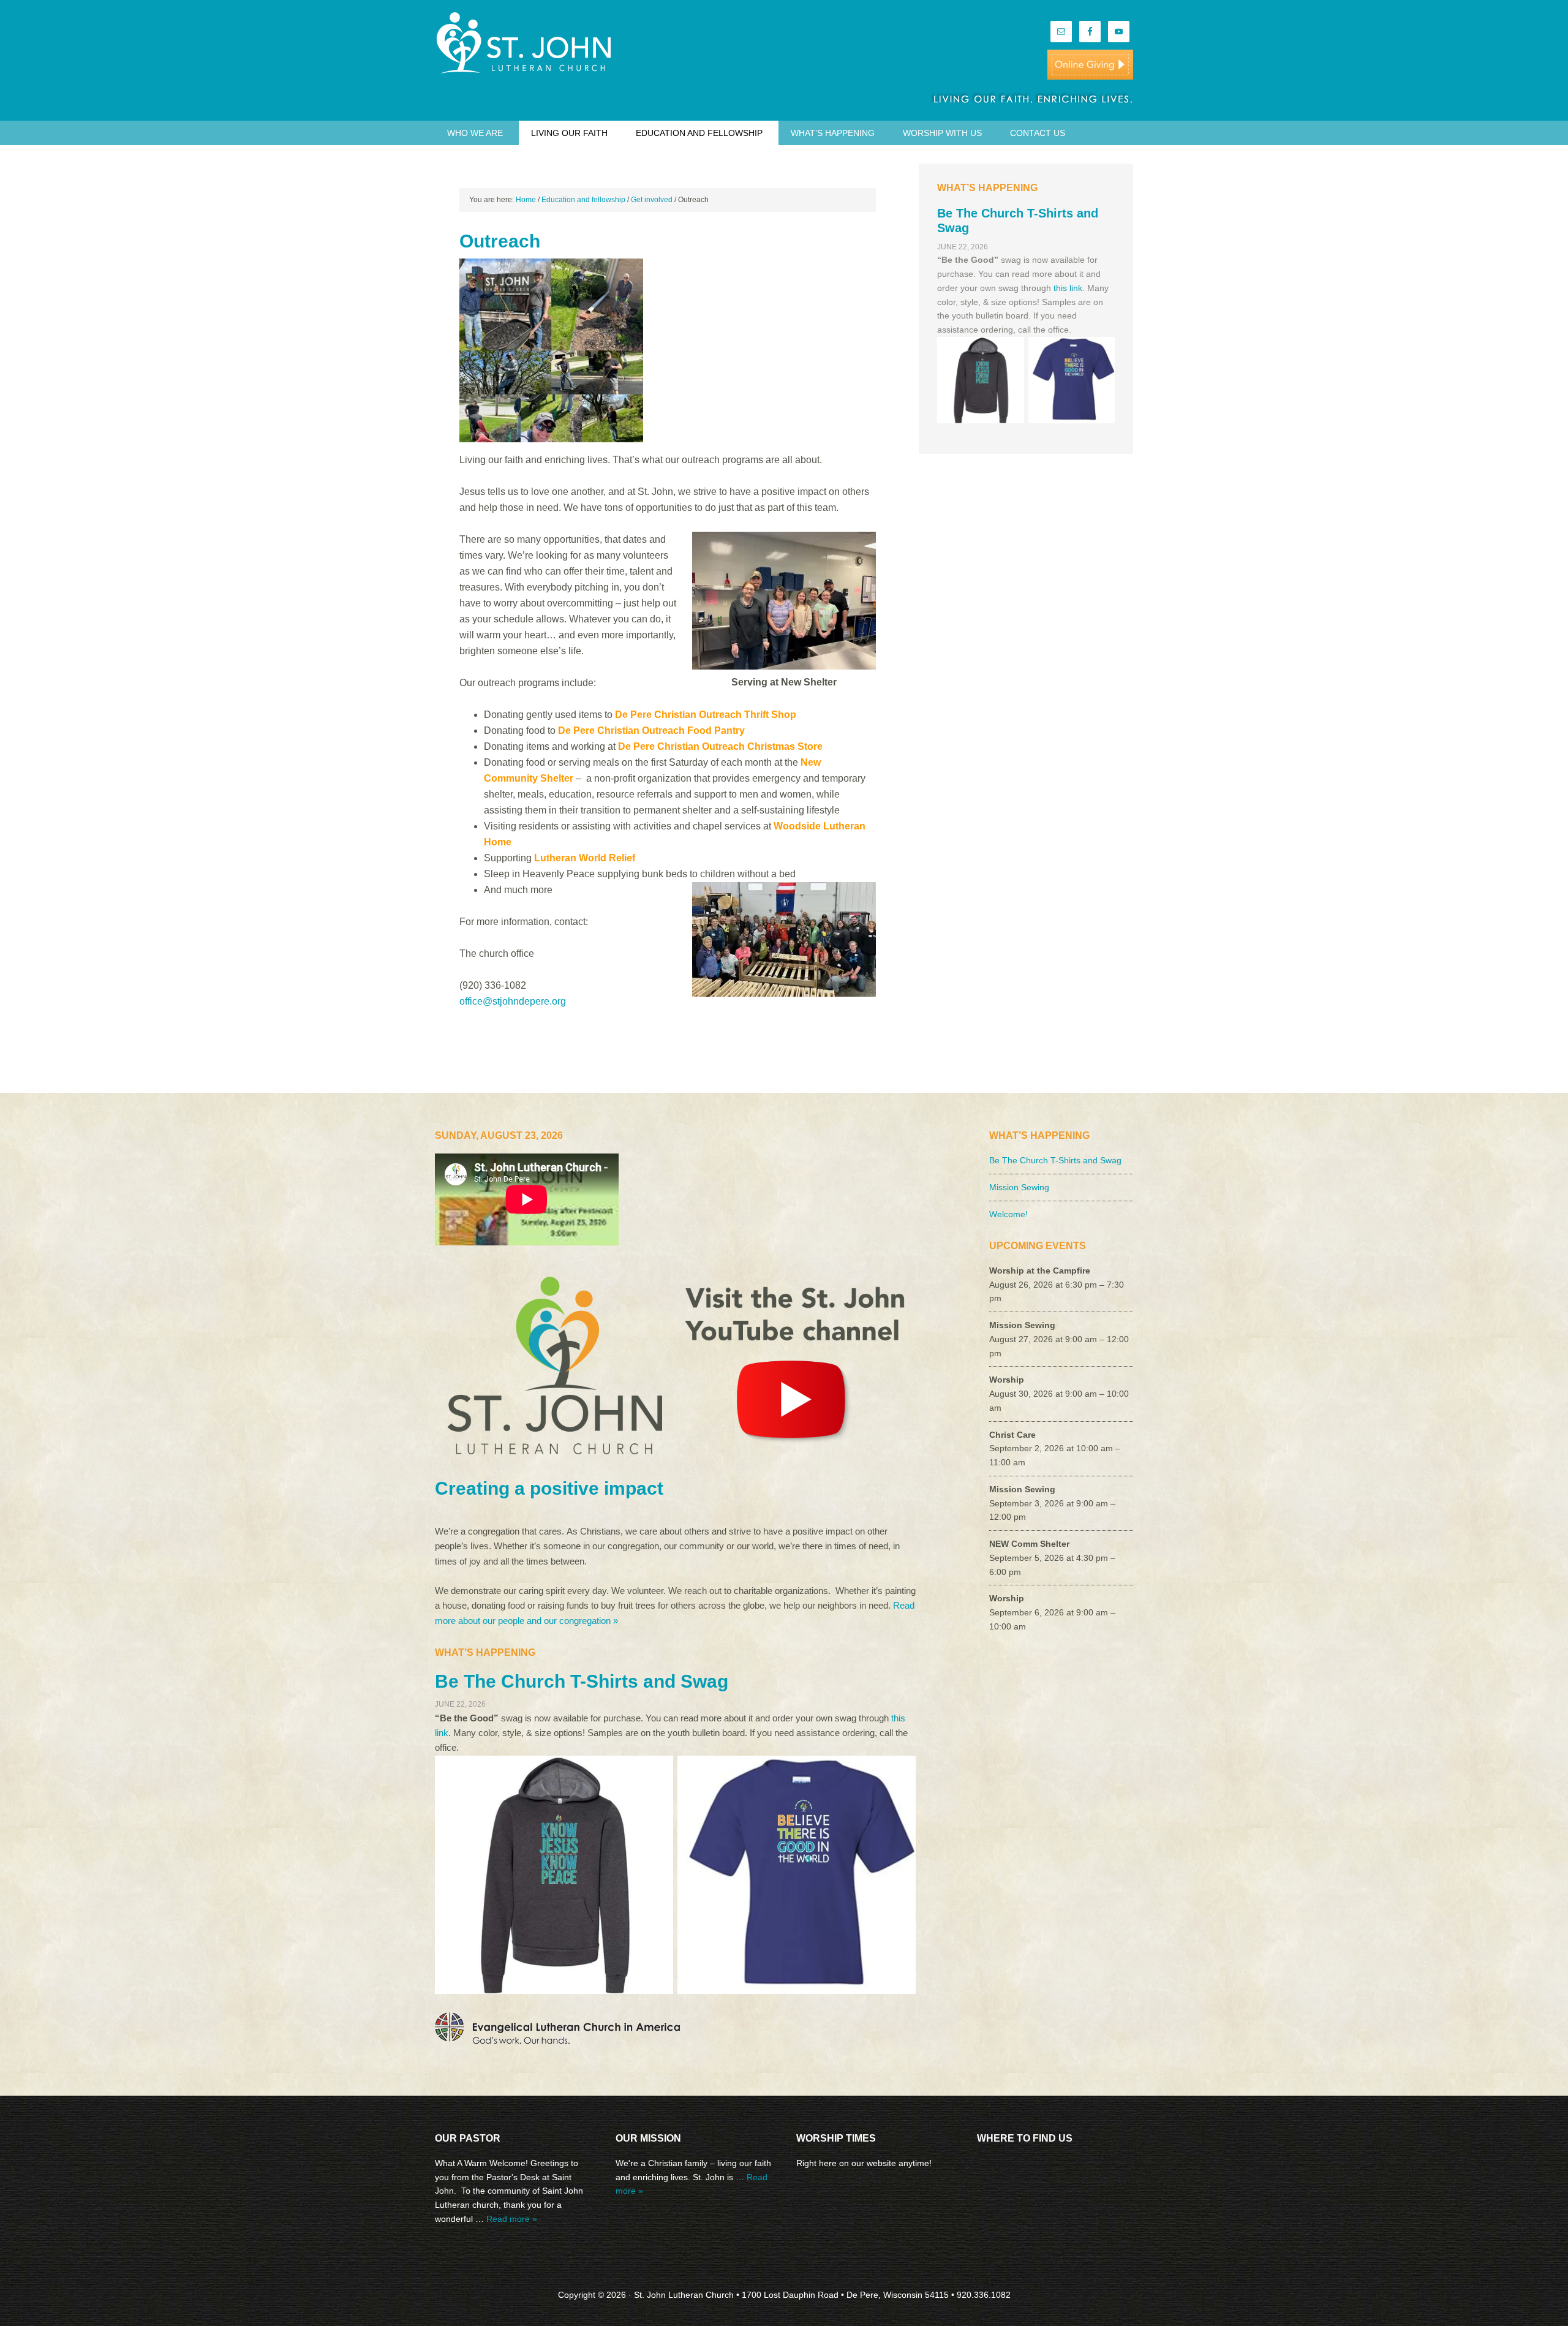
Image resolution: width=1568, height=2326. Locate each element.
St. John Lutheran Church (539, 43)
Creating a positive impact (549, 1488)
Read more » (512, 2219)
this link (1068, 288)
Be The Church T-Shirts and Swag (582, 1681)
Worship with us (942, 133)
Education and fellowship (699, 133)
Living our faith (569, 133)
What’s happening (833, 133)
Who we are (475, 133)
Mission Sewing (1019, 1187)
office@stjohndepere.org (513, 1001)
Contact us (1038, 133)
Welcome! (1008, 1214)
